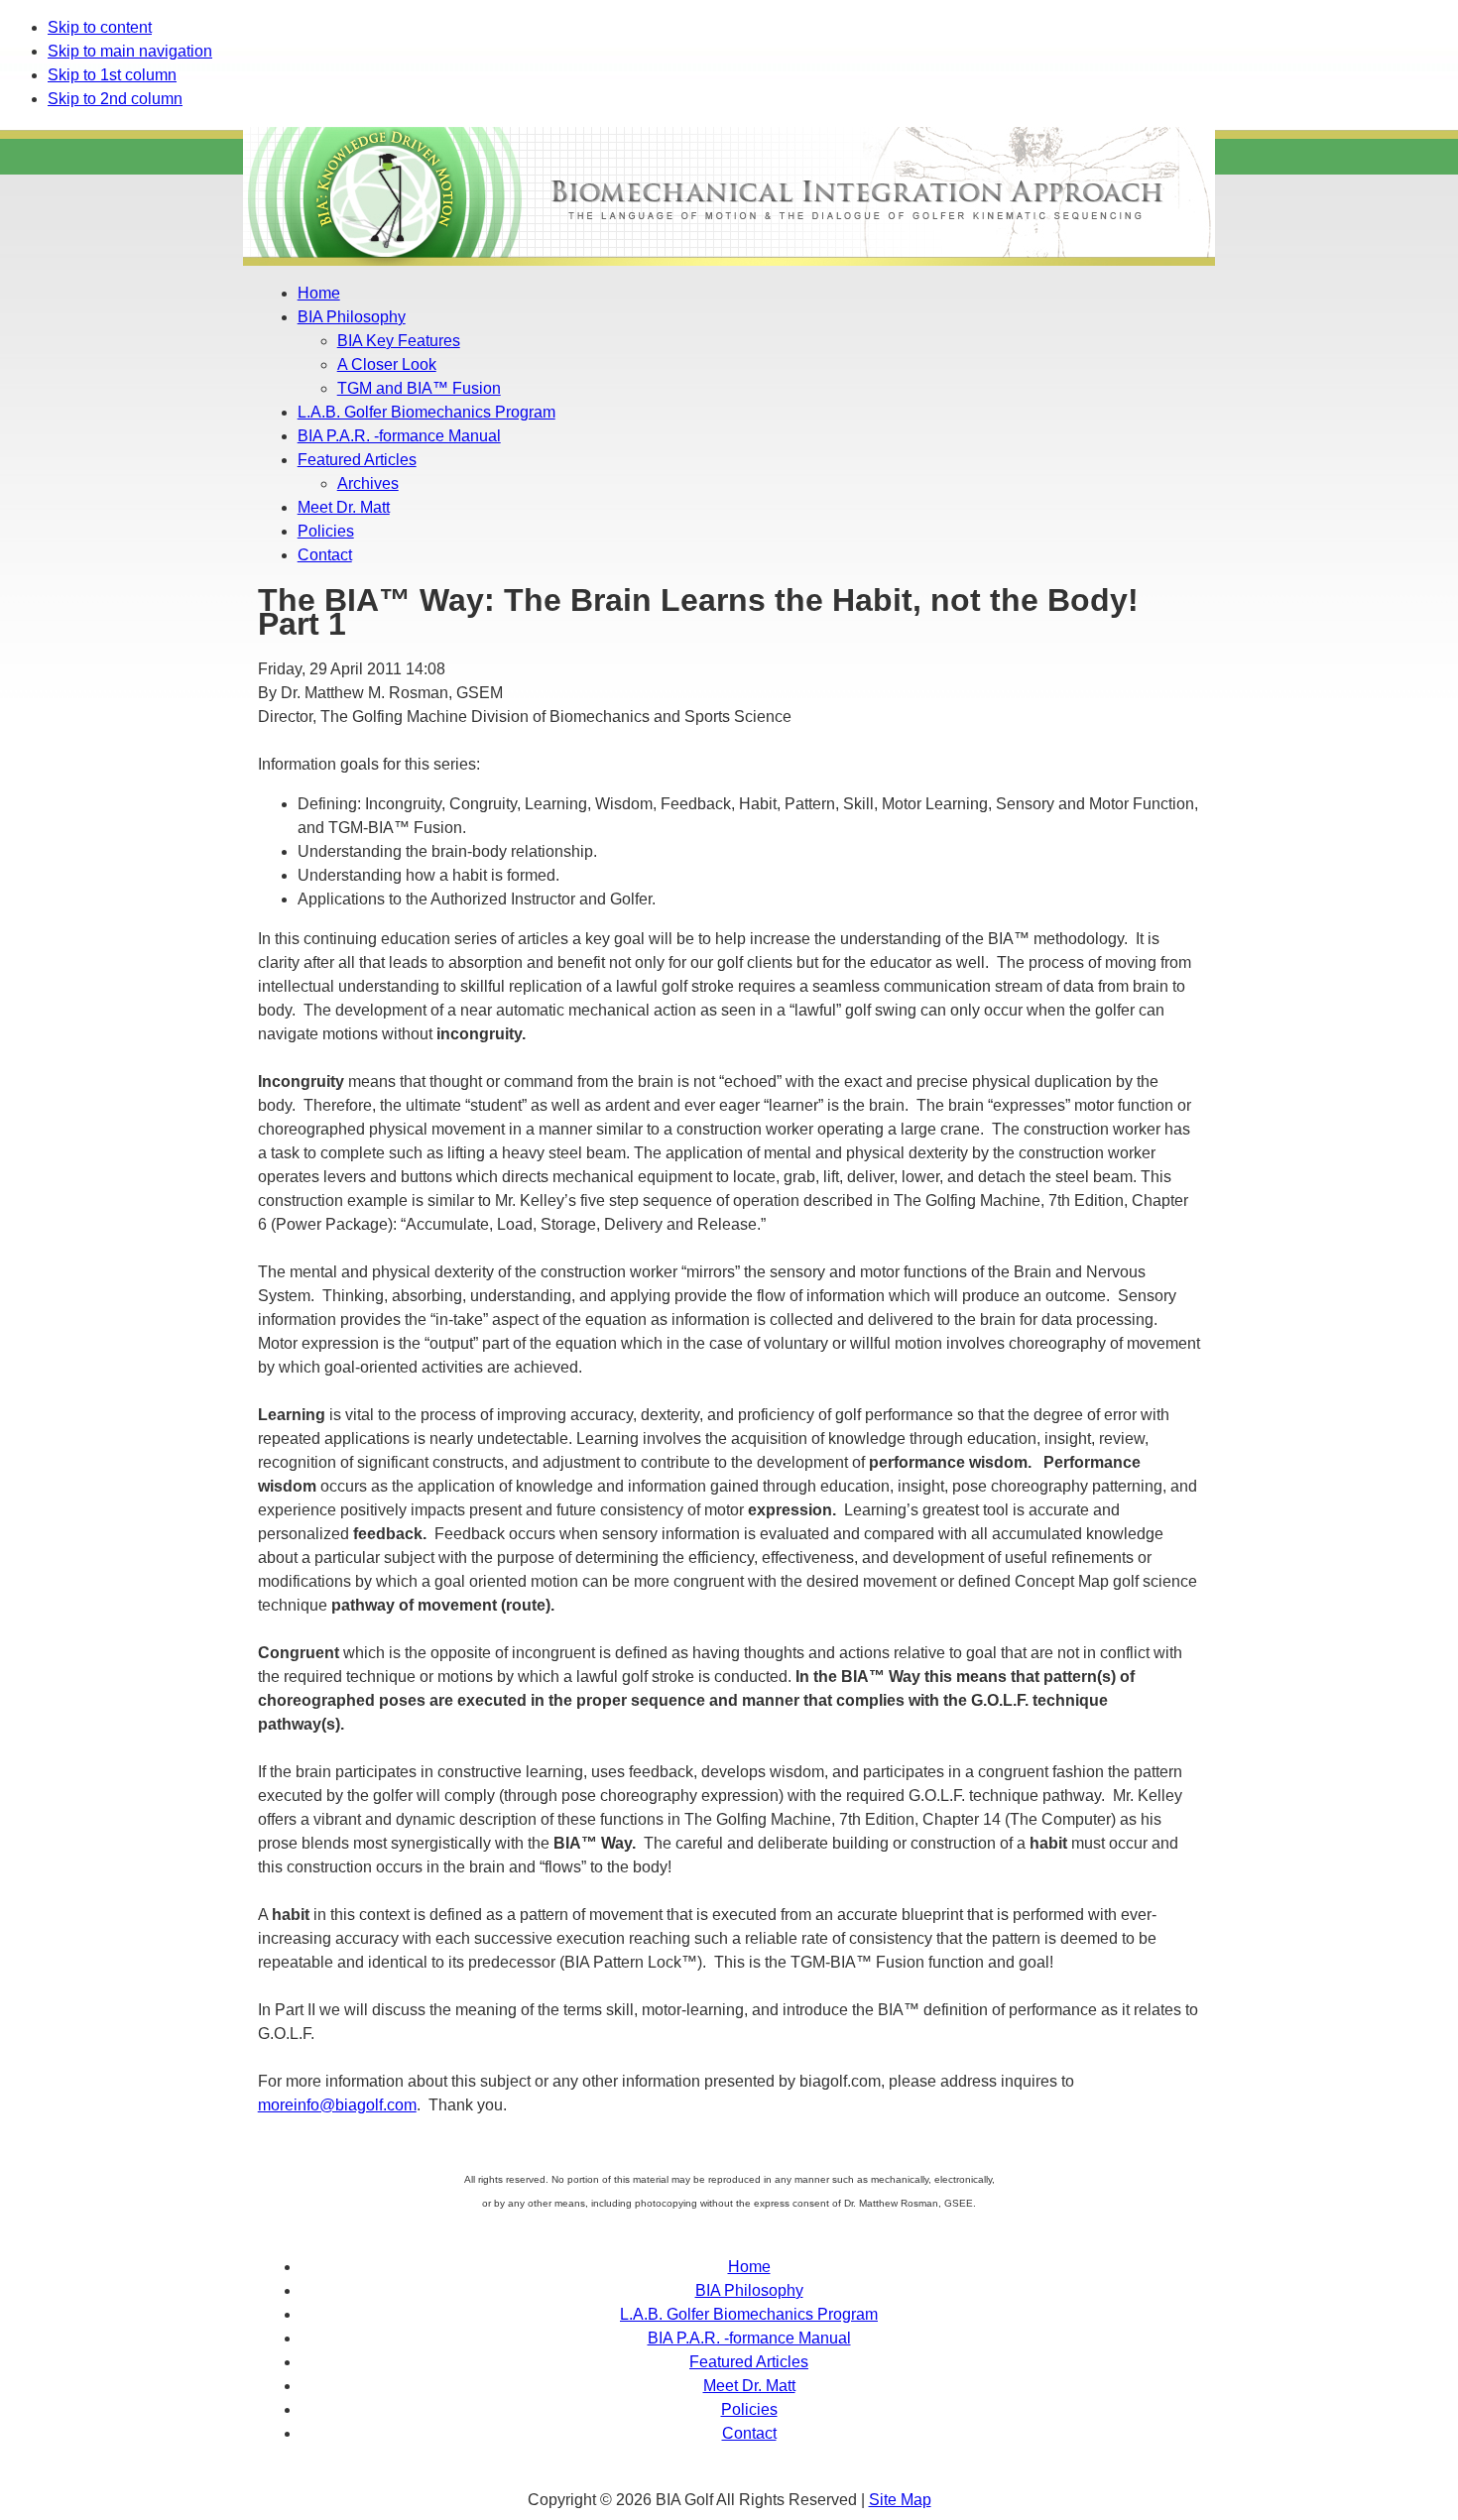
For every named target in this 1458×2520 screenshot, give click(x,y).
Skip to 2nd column (115, 99)
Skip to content (100, 27)
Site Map (900, 2500)
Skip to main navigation (130, 51)
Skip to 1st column (112, 75)
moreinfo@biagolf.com (337, 2105)
